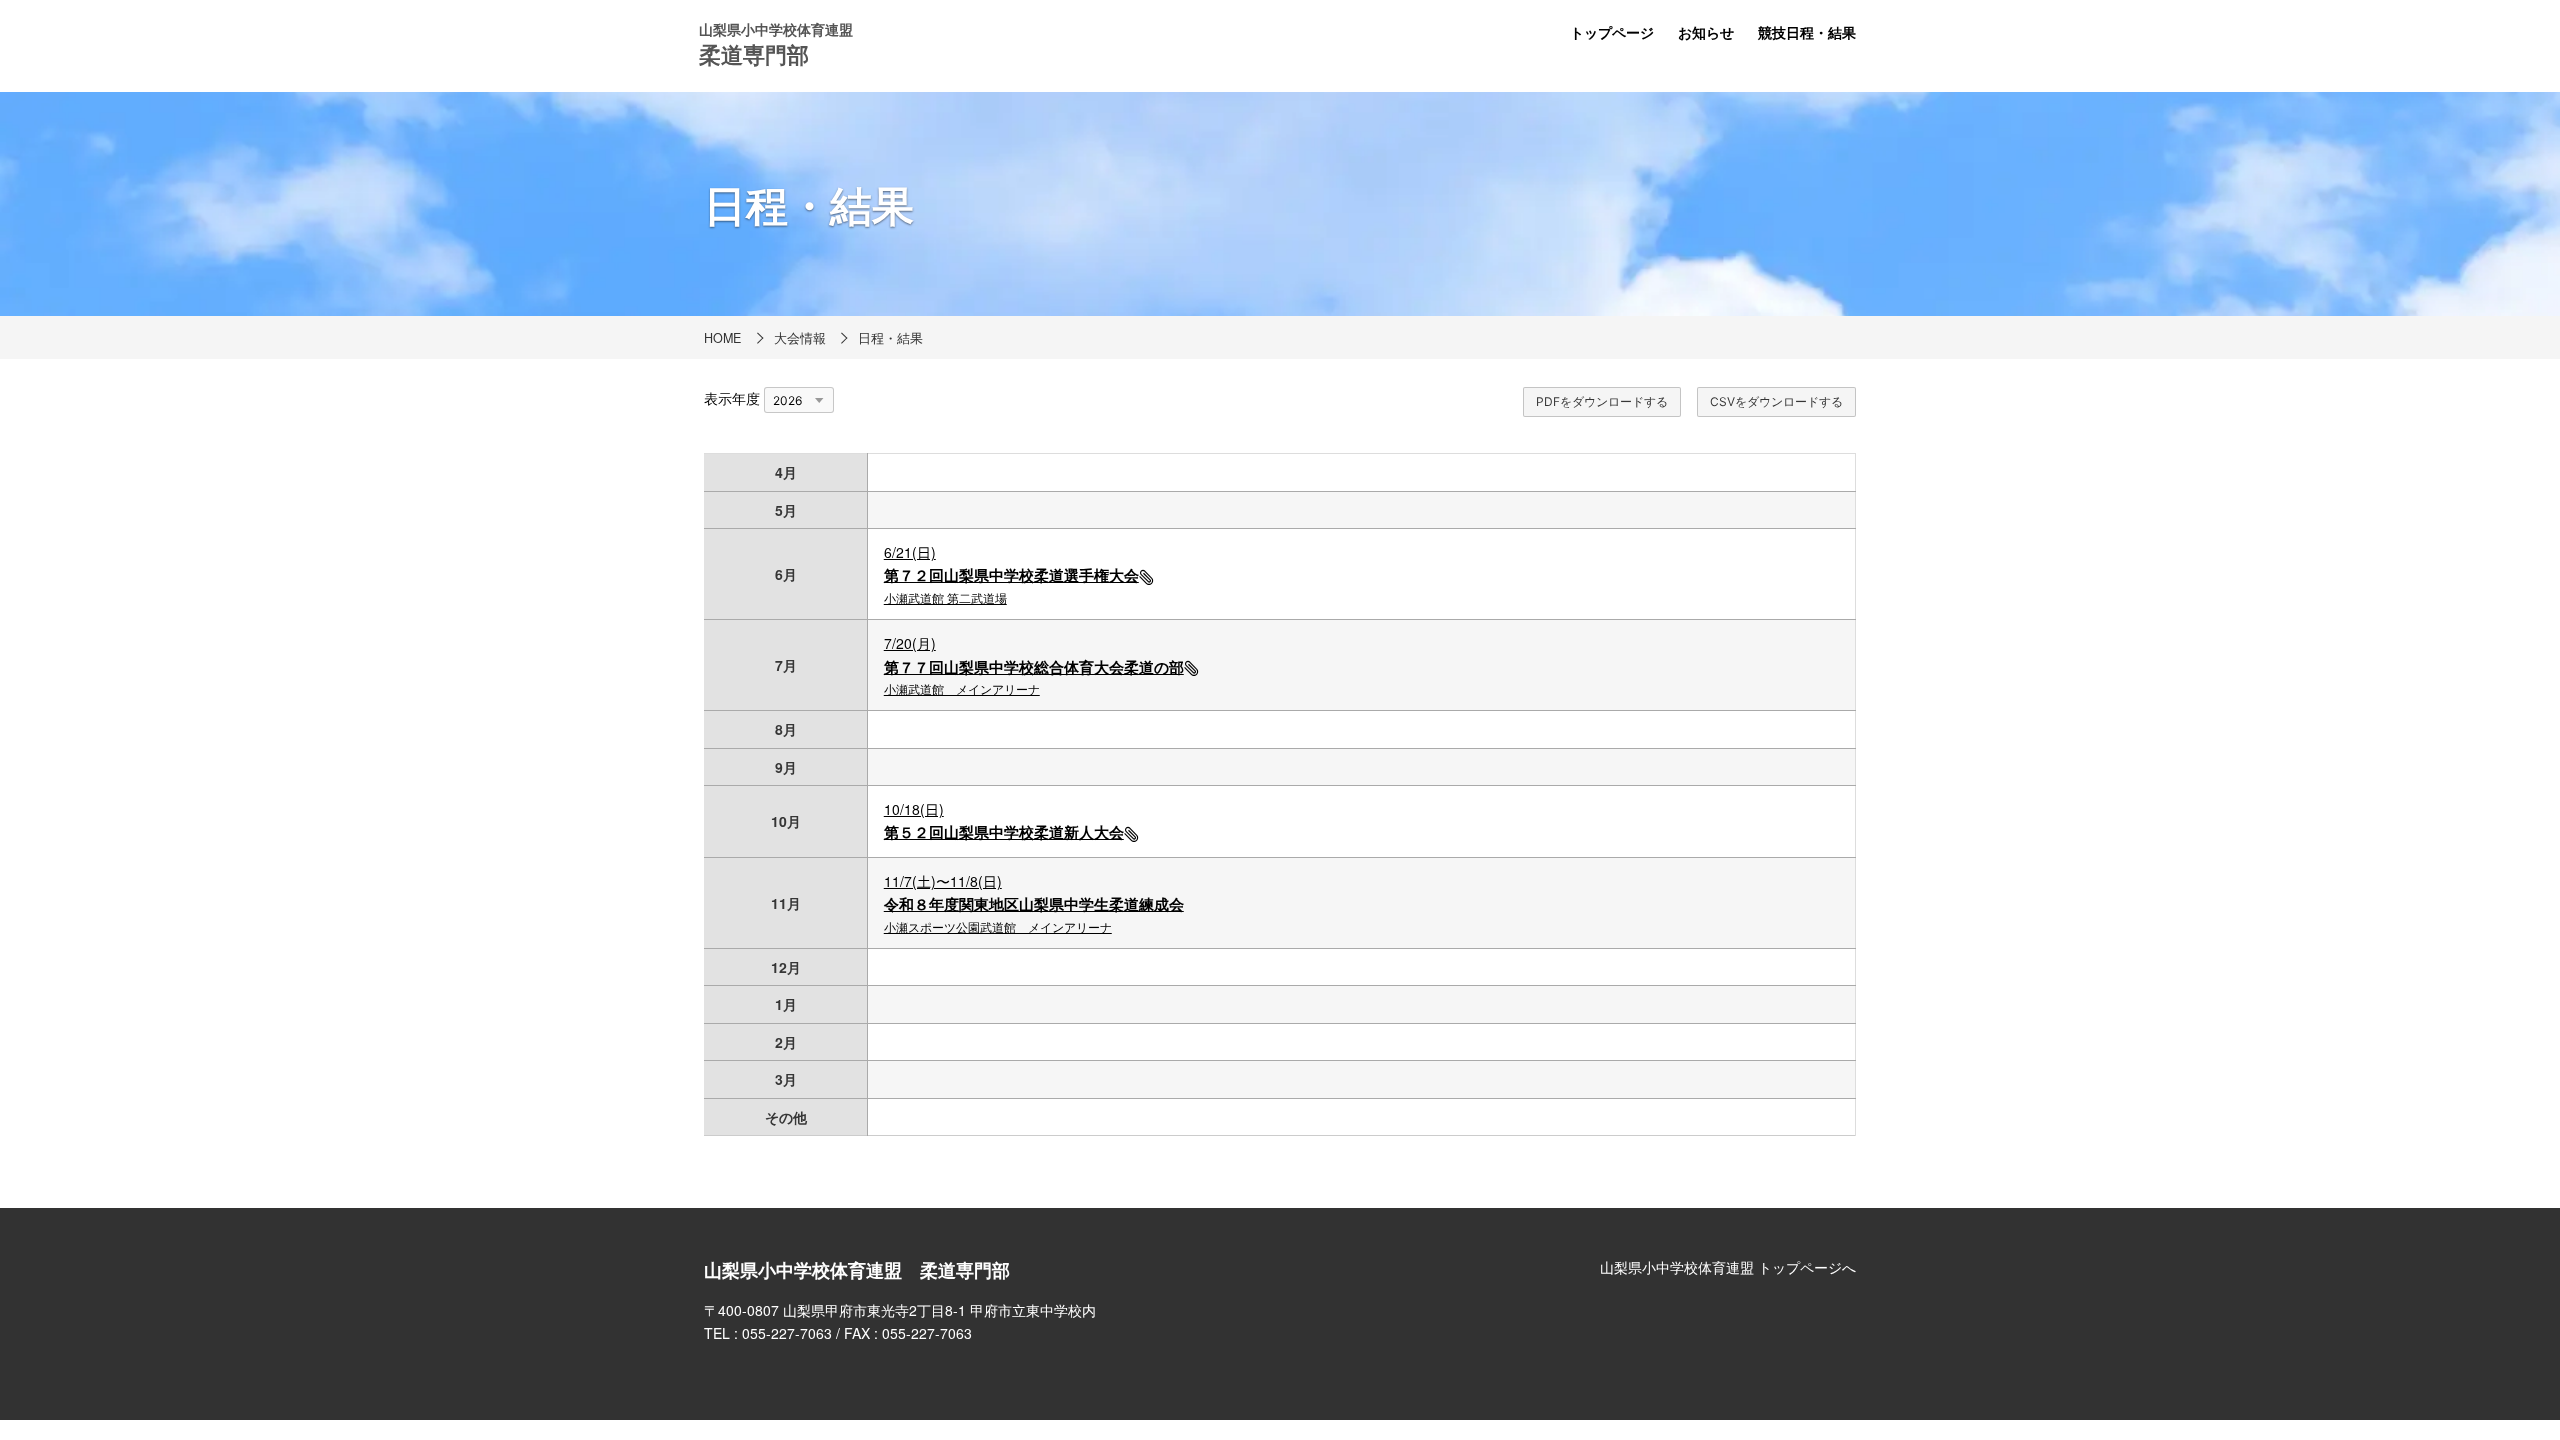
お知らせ (1706, 32)
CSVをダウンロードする (1776, 401)
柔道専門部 (754, 54)
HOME (722, 338)
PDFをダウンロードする (1602, 401)
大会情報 (800, 338)
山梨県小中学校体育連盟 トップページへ (1728, 1267)
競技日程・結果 (1807, 32)
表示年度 (732, 398)
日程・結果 (890, 338)
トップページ (1612, 32)
